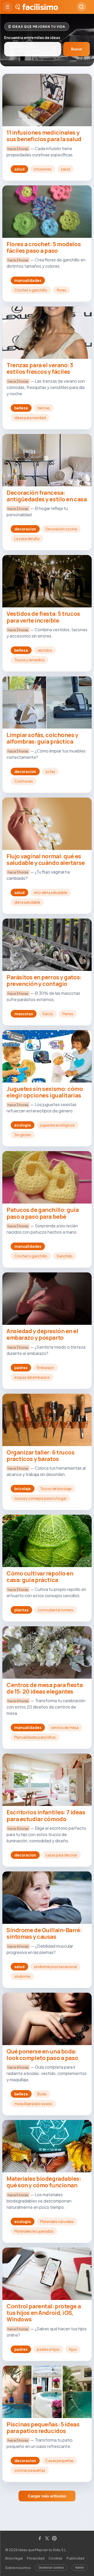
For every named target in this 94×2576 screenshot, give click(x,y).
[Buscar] (81, 7)
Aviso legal (14, 2558)
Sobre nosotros (18, 2568)
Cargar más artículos (47, 2496)
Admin (80, 2568)
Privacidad (36, 2558)
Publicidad (75, 2558)
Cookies (55, 2558)
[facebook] (40, 2539)
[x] (47, 2539)
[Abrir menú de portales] (8, 7)
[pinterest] (54, 2539)
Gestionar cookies (51, 2568)
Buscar (77, 49)
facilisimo (40, 7)
